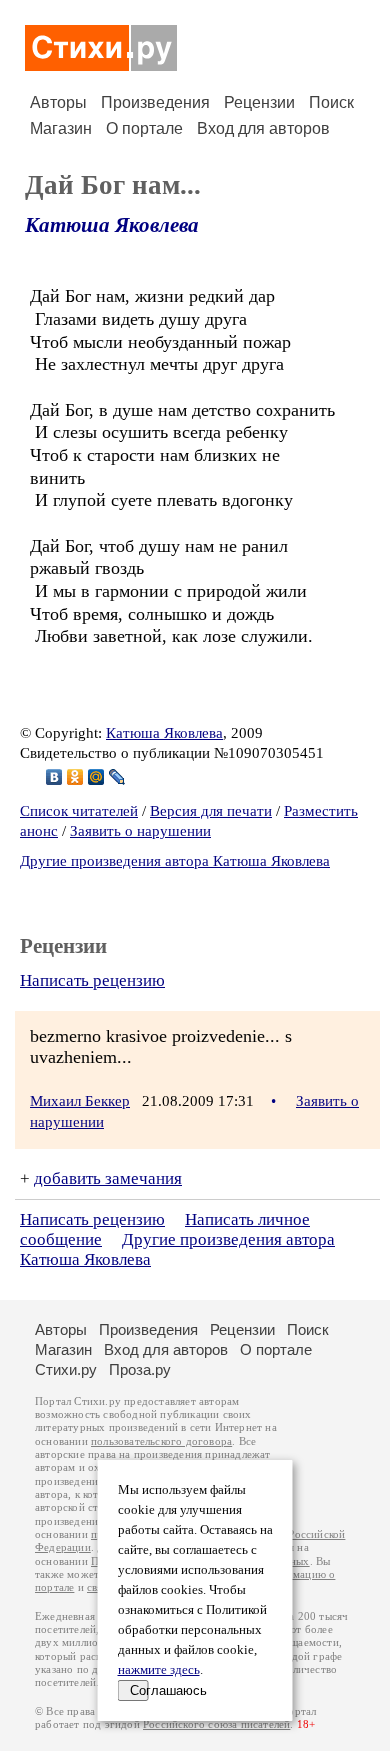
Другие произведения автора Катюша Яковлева (175, 861)
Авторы (58, 102)
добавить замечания (108, 1178)
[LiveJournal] (117, 777)
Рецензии (259, 102)
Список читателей (79, 811)
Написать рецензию (92, 980)
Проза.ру (140, 1369)
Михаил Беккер (80, 1101)
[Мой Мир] (96, 777)
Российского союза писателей (216, 1724)
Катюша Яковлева (112, 225)
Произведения (155, 102)
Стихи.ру (66, 1369)
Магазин (61, 128)
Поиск (331, 102)
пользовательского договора (161, 1441)
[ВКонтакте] (54, 777)
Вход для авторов (263, 128)
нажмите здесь (159, 1670)
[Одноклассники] (75, 777)
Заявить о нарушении (140, 831)
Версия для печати (211, 811)
